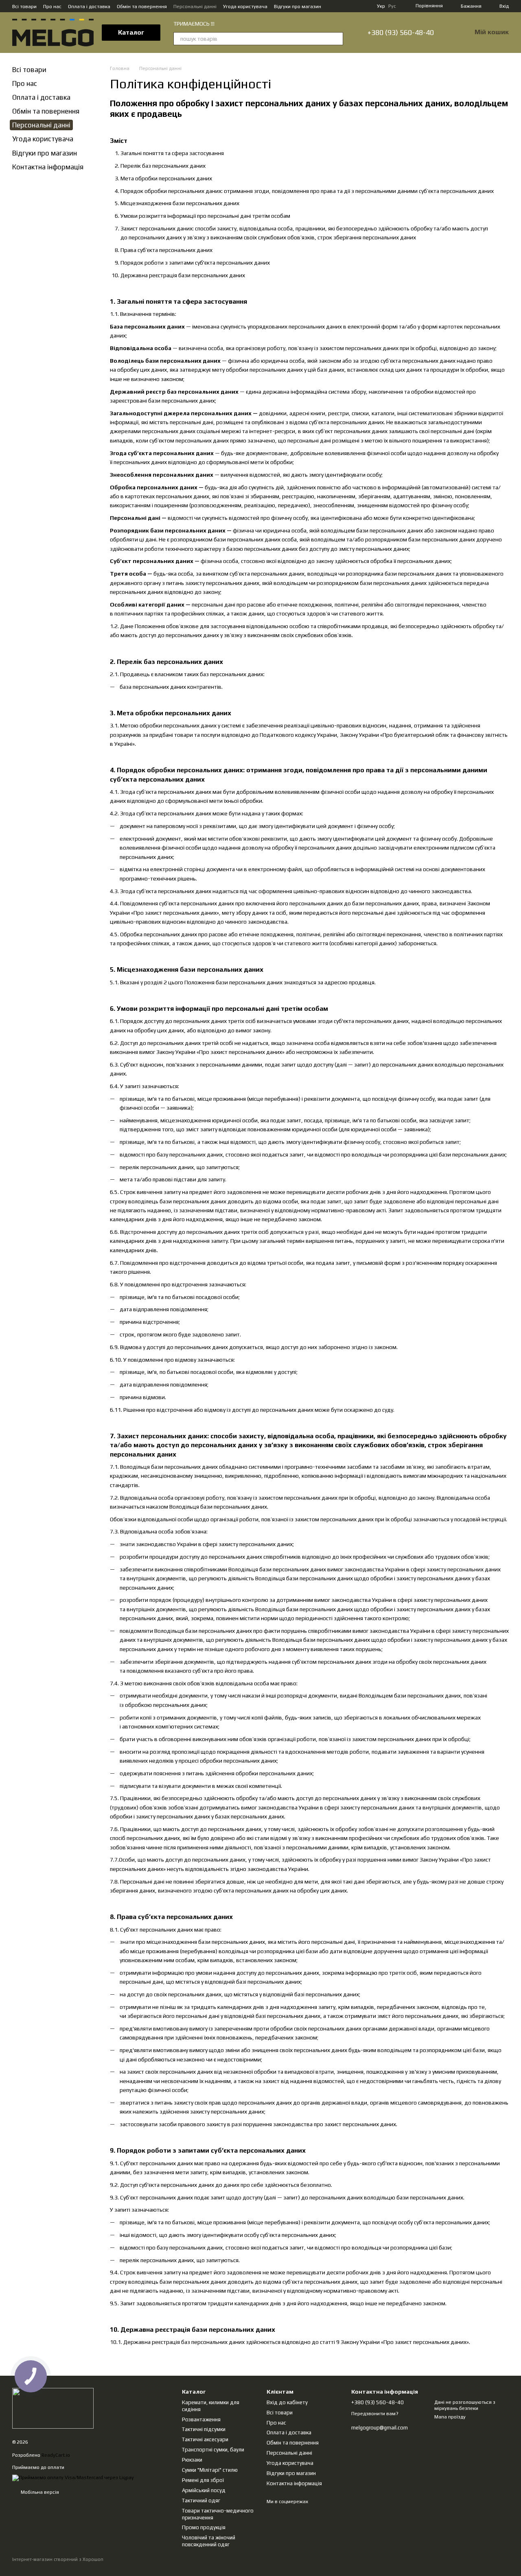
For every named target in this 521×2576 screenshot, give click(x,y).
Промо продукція (204, 2527)
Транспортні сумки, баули (213, 2450)
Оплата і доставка (89, 7)
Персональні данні (195, 7)
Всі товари (24, 7)
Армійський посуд (204, 2490)
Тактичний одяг (201, 2500)
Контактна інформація (48, 167)
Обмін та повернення (142, 7)
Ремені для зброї (203, 2480)
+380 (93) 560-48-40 (401, 33)
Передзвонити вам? (375, 2414)
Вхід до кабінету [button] (287, 2402)
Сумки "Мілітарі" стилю (210, 2470)
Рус (392, 6)
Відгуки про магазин (298, 7)
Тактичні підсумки (204, 2429)
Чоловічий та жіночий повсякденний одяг (209, 2541)
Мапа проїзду (450, 2417)
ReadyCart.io (56, 2455)
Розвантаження (201, 2419)
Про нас (52, 7)
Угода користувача (245, 7)
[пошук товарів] (337, 39)
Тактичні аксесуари (205, 2439)
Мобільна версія (39, 2492)
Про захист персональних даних (425, 2342)
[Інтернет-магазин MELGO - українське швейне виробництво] (53, 2408)
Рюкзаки (192, 2460)
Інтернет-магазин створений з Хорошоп (58, 2559)
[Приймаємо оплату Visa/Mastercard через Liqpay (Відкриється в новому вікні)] (73, 2477)
